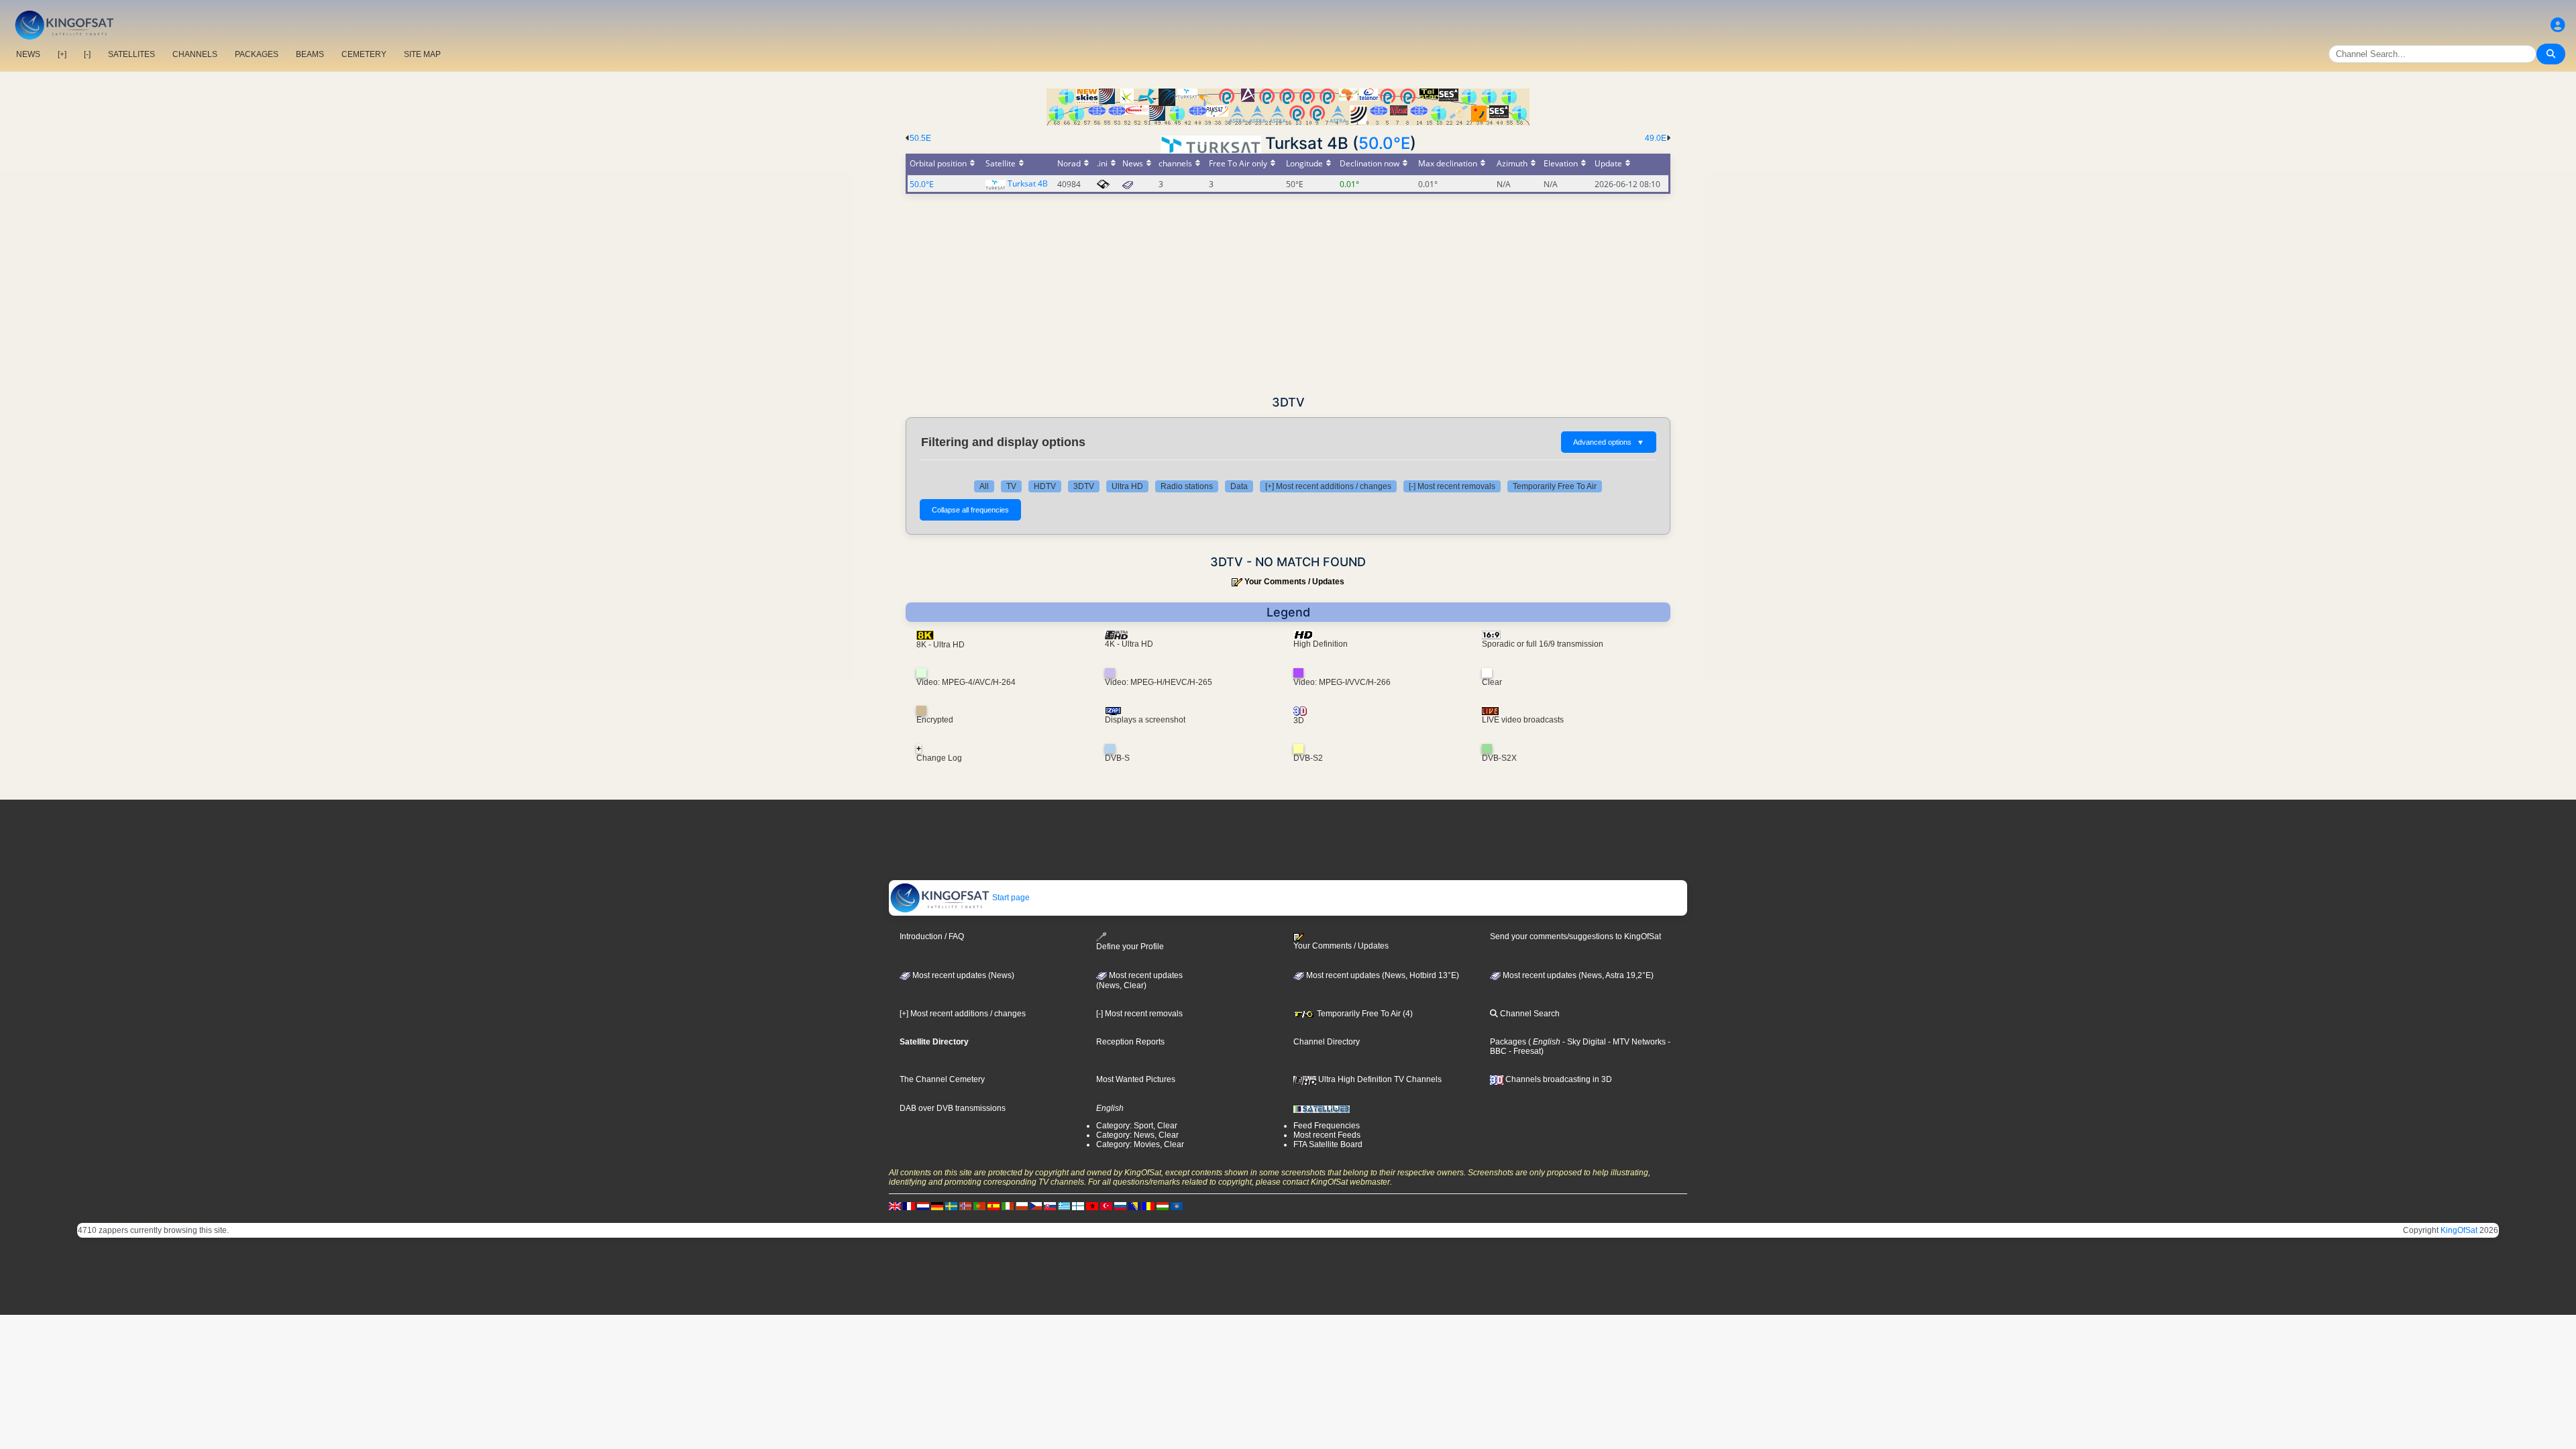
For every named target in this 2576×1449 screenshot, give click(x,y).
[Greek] (1064, 1205)
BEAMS (310, 54)
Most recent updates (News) (962, 975)
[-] (87, 54)
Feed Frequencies (1327, 1126)
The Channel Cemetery (942, 1079)
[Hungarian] (1163, 1205)
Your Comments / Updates (1294, 582)
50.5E (920, 138)
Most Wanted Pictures (1136, 1079)
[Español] (994, 1205)
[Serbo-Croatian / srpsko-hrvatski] (1134, 1205)
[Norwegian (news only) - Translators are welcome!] (965, 1205)
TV (1011, 486)
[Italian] (1008, 1205)
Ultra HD (1127, 486)
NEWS (28, 54)
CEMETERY (364, 54)
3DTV (1084, 486)
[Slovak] (1050, 1205)
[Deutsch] (937, 1205)
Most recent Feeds (1327, 1135)
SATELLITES (131, 54)
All (984, 486)
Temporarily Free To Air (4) (1364, 1014)
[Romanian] (1148, 1205)
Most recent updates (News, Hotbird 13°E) (1382, 975)
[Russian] (1120, 1205)
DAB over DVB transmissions (953, 1108)
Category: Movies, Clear (1140, 1144)
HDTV (1045, 486)
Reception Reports (1130, 1042)
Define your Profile (1130, 947)
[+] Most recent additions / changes (1328, 486)
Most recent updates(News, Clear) (1139, 981)
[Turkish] (1106, 1205)
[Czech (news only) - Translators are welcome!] (1036, 1205)
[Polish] (1022, 1205)
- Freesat (1524, 1051)
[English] (895, 1205)
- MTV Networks (1636, 1042)
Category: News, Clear (1137, 1135)
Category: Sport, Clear (1137, 1126)
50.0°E (1384, 143)
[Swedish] (951, 1205)
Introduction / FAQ (932, 936)
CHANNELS (195, 54)
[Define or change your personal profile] (2558, 25)
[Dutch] (923, 1205)
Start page (1010, 898)
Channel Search (1529, 1014)
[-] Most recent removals (1452, 486)
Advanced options (1609, 442)
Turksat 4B (1028, 183)
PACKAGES (257, 54)
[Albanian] (1177, 1205)
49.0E (1656, 138)
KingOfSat (2459, 1230)
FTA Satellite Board (1328, 1144)
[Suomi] (1078, 1205)
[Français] (909, 1205)
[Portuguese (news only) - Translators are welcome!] (979, 1205)
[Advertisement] (1288, 294)
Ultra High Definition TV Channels (1379, 1079)
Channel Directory (1327, 1042)
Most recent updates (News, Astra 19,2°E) (1577, 975)
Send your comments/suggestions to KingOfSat (1575, 936)
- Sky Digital (1583, 1042)
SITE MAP (422, 54)
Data (1239, 486)
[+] (62, 54)
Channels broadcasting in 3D (1558, 1079)
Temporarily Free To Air (1555, 486)
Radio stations (1187, 486)
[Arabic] (1092, 1205)
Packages (1508, 1042)
